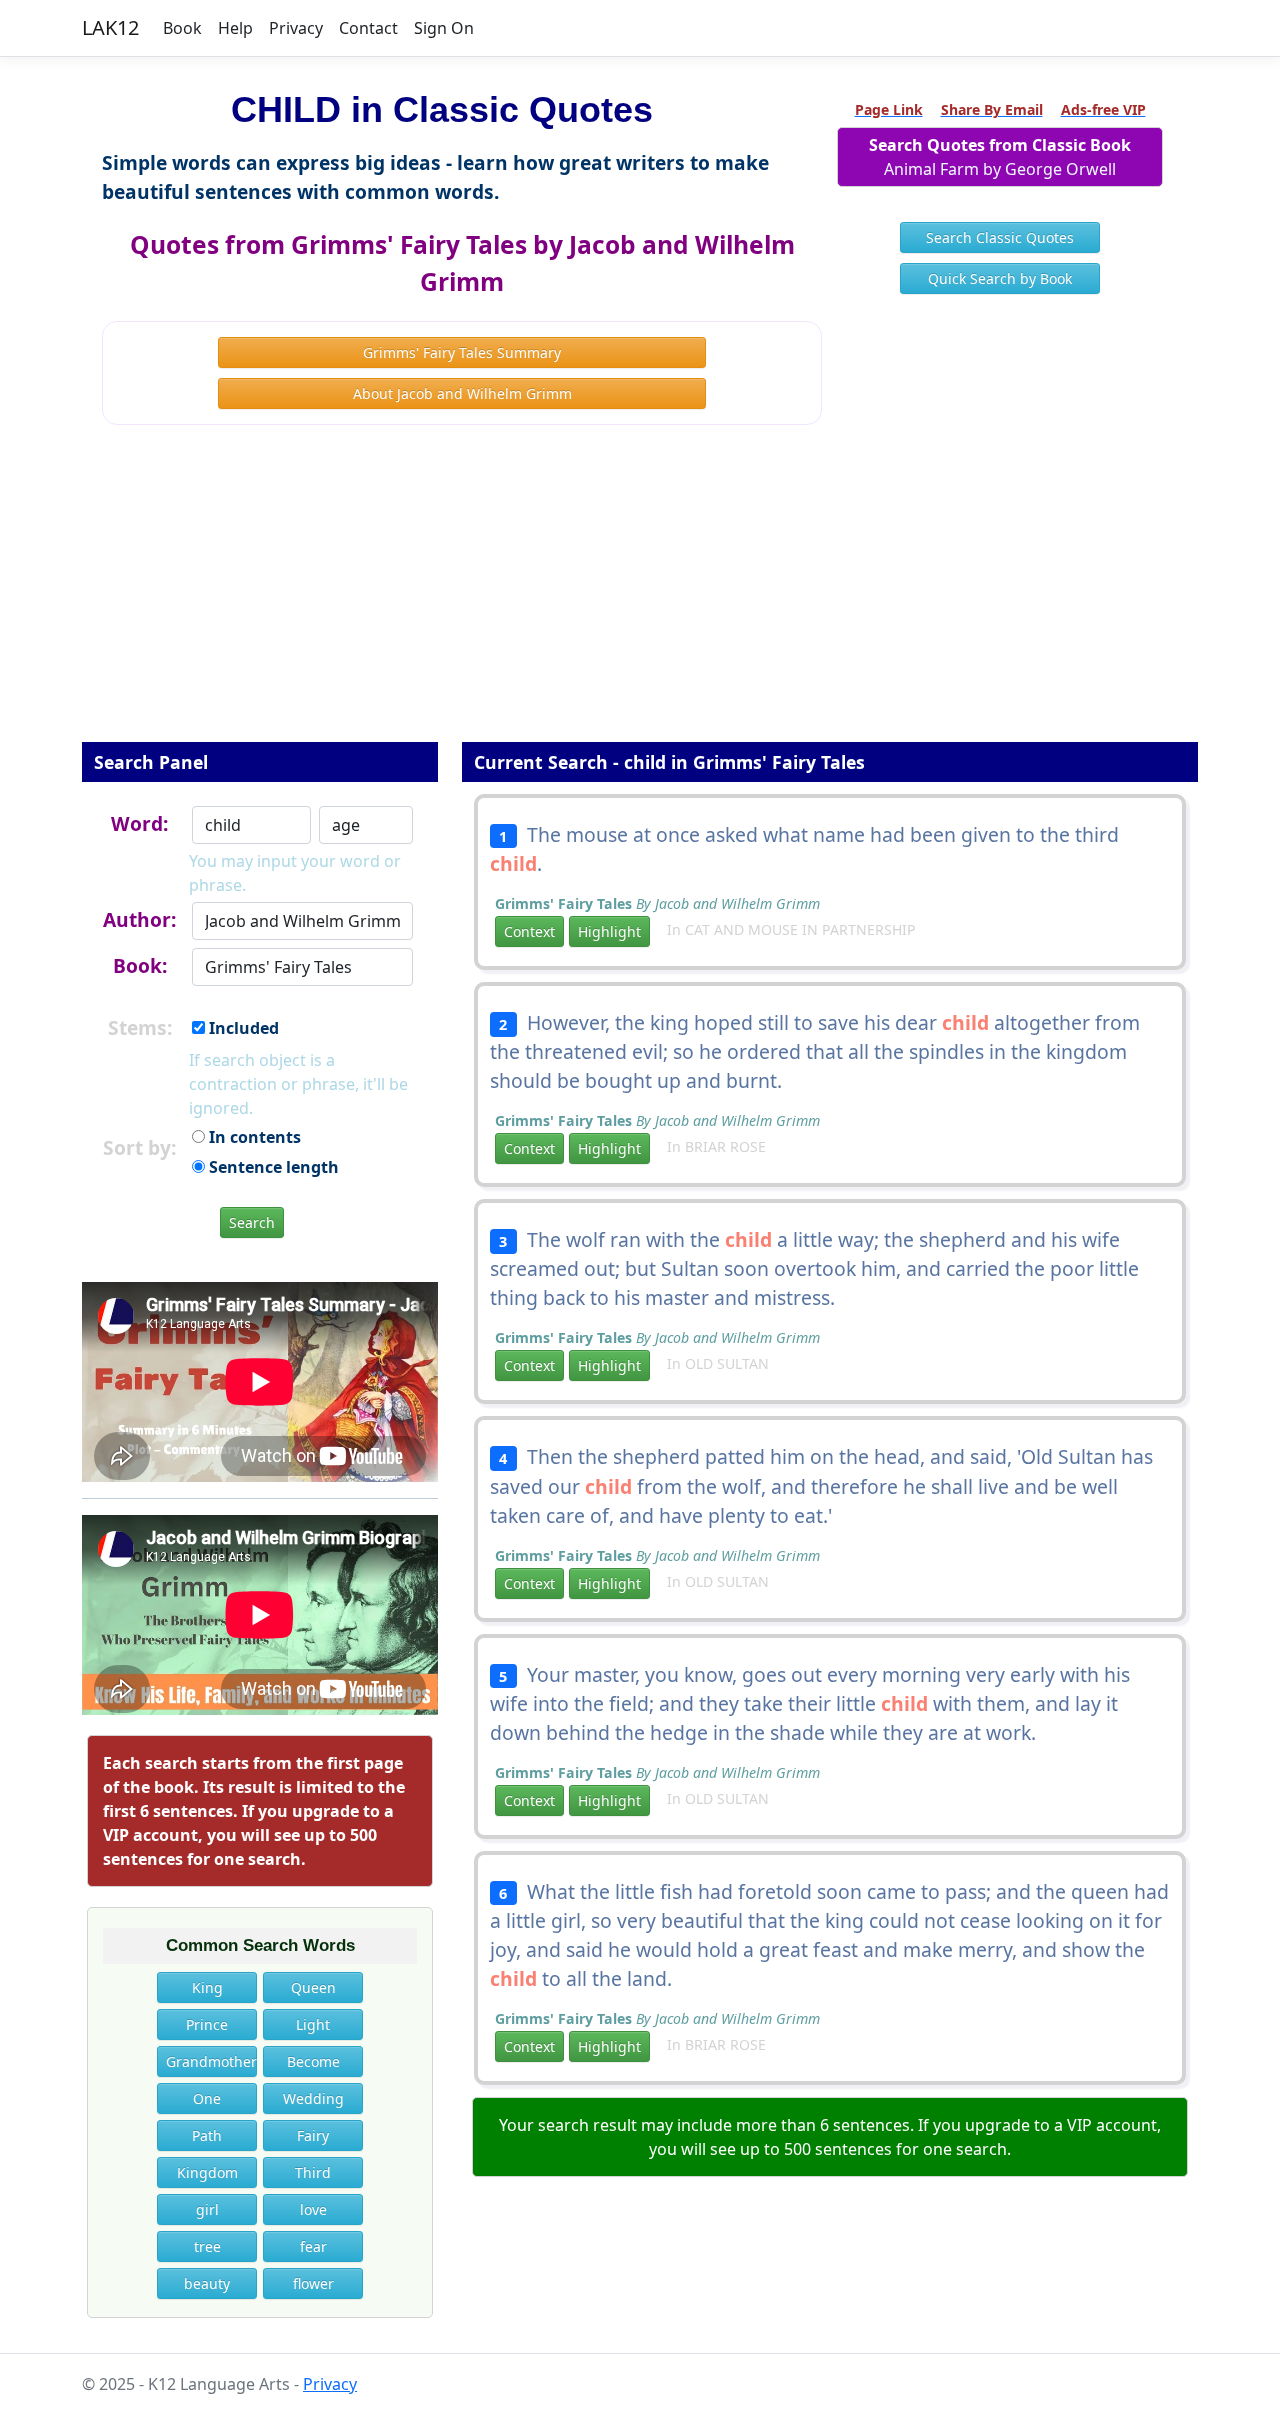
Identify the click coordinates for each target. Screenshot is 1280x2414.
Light (313, 2024)
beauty (207, 2283)
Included (242, 1028)
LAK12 (110, 27)
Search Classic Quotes (1000, 237)
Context (529, 931)
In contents (253, 1137)
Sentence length (272, 1167)
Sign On (444, 28)
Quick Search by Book (1000, 278)
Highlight (609, 931)
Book (182, 28)
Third (313, 2172)
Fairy (313, 2135)
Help (235, 28)
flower (313, 2283)
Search (252, 1222)
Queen (313, 1987)
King (207, 1987)
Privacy (296, 28)
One (207, 2098)
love (313, 2209)
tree (207, 2246)
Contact (368, 28)
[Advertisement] (640, 597)
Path (207, 2135)
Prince (207, 2024)
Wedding (313, 2098)
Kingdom (207, 2172)
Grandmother (211, 2061)
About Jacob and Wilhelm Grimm (462, 393)
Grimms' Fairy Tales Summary (462, 352)
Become (313, 2061)
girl (207, 2209)
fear (313, 2246)
